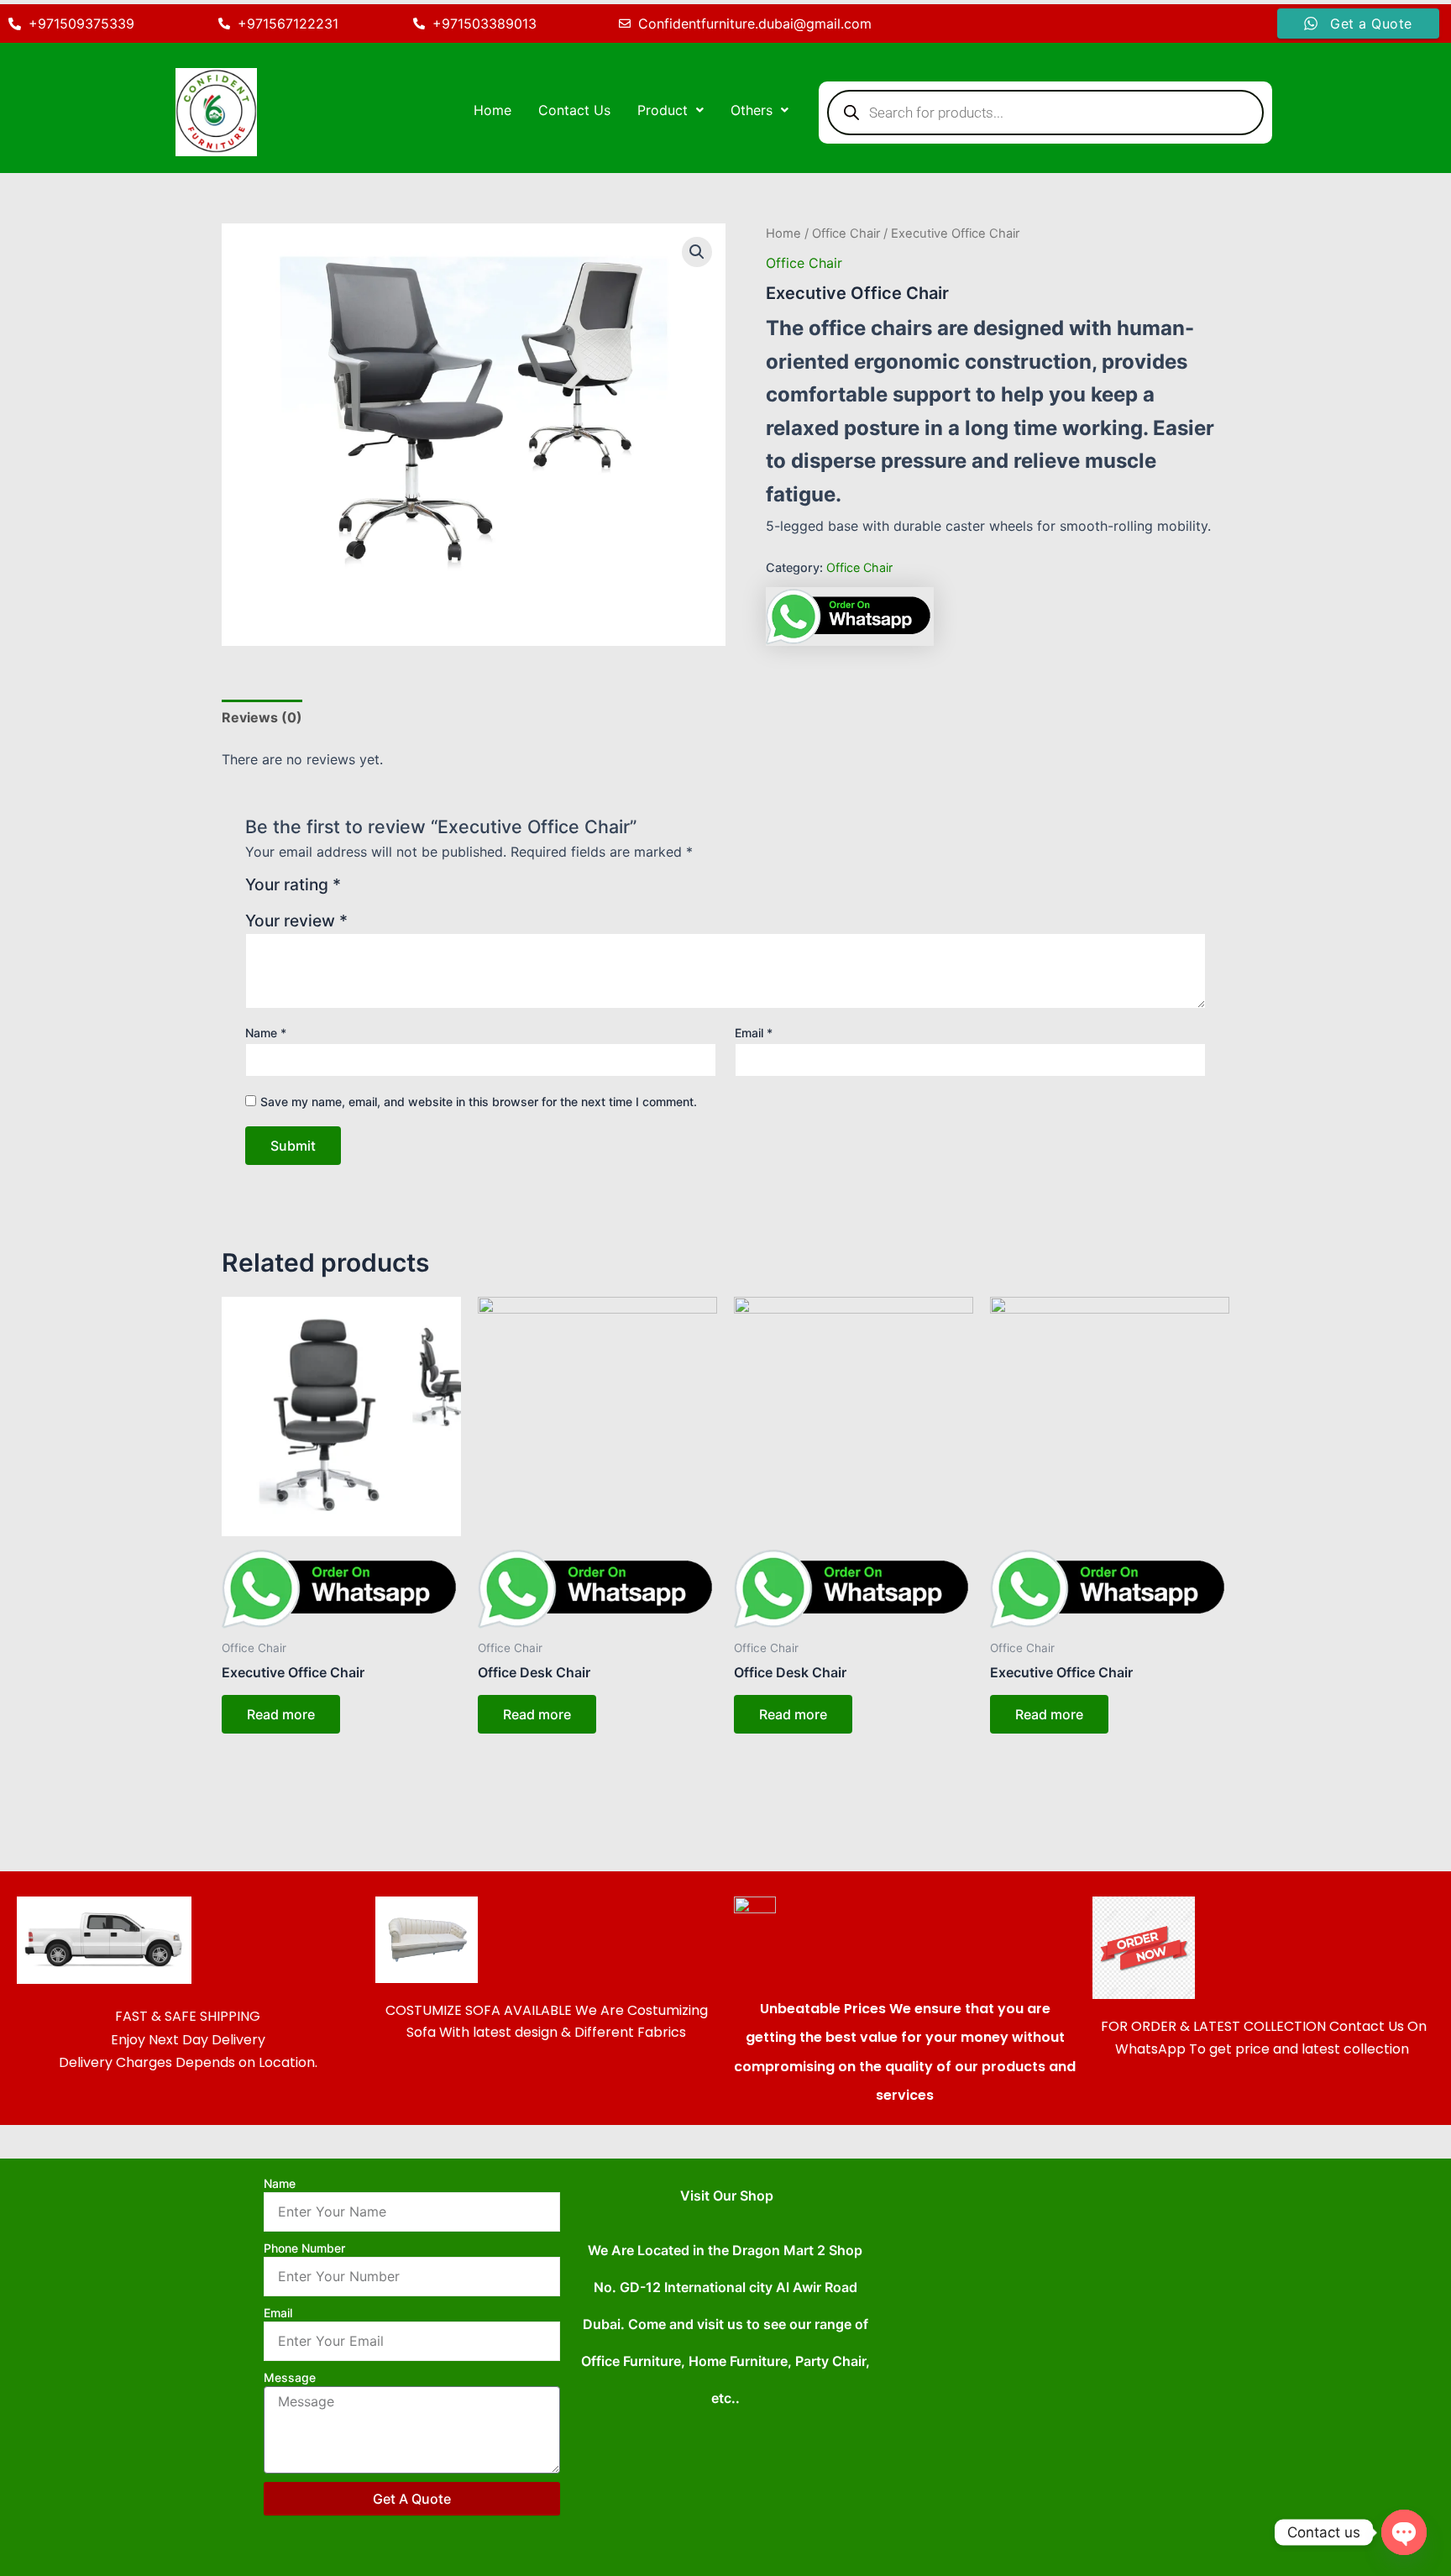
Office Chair (846, 233)
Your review (296, 921)
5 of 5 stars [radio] (438, 891)
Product (663, 110)
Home (492, 110)
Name (266, 1033)
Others (752, 110)
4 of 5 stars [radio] (418, 891)
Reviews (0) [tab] (262, 717)
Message (290, 2377)
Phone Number (304, 2248)
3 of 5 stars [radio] (398, 891)
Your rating (293, 885)
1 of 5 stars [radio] (356, 891)
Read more (281, 1714)
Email (754, 1033)
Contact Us (574, 110)
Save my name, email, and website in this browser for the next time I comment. (479, 1102)
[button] (670, 110)
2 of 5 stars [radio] (377, 891)
